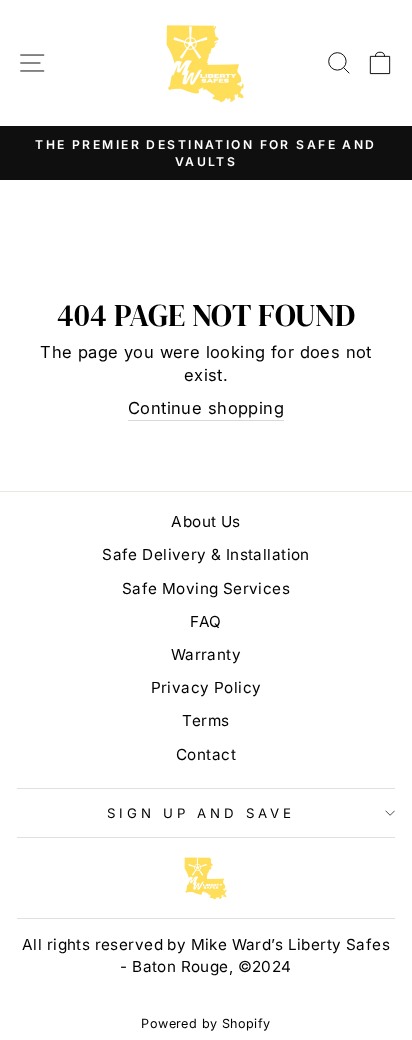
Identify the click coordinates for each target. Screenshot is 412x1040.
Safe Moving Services (206, 588)
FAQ (205, 621)
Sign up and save (201, 813)
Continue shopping (206, 408)
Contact (206, 754)
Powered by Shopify (205, 1023)
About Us (205, 521)
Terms (205, 720)
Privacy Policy (206, 687)
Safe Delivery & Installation (206, 554)
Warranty (206, 654)
